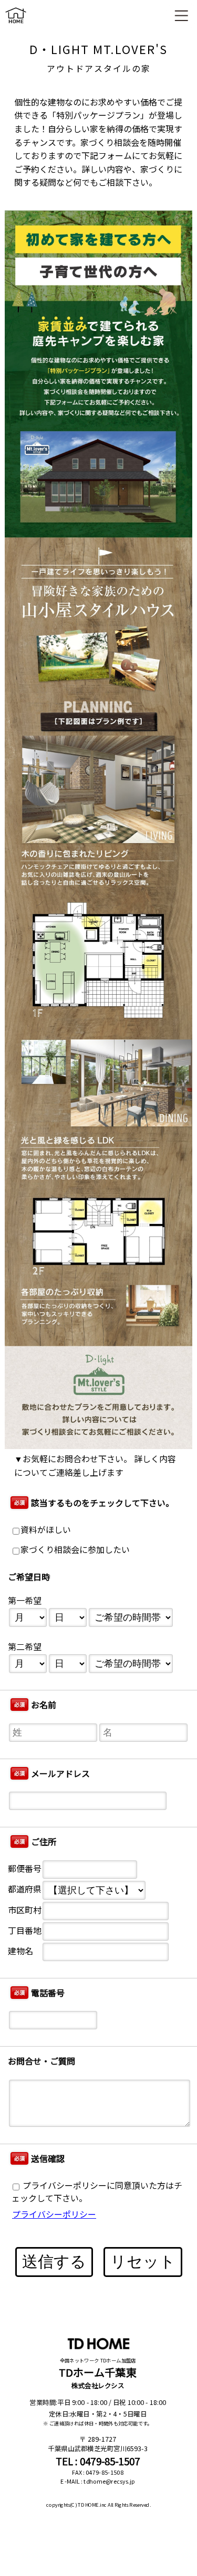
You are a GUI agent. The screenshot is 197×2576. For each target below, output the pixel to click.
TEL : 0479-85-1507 (98, 2461)
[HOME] (16, 25)
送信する (54, 2261)
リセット (143, 2261)
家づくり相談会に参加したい (75, 1550)
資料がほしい (46, 1530)
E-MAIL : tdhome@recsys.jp (97, 2482)
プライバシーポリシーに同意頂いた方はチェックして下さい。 (97, 2192)
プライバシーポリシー (54, 2214)
